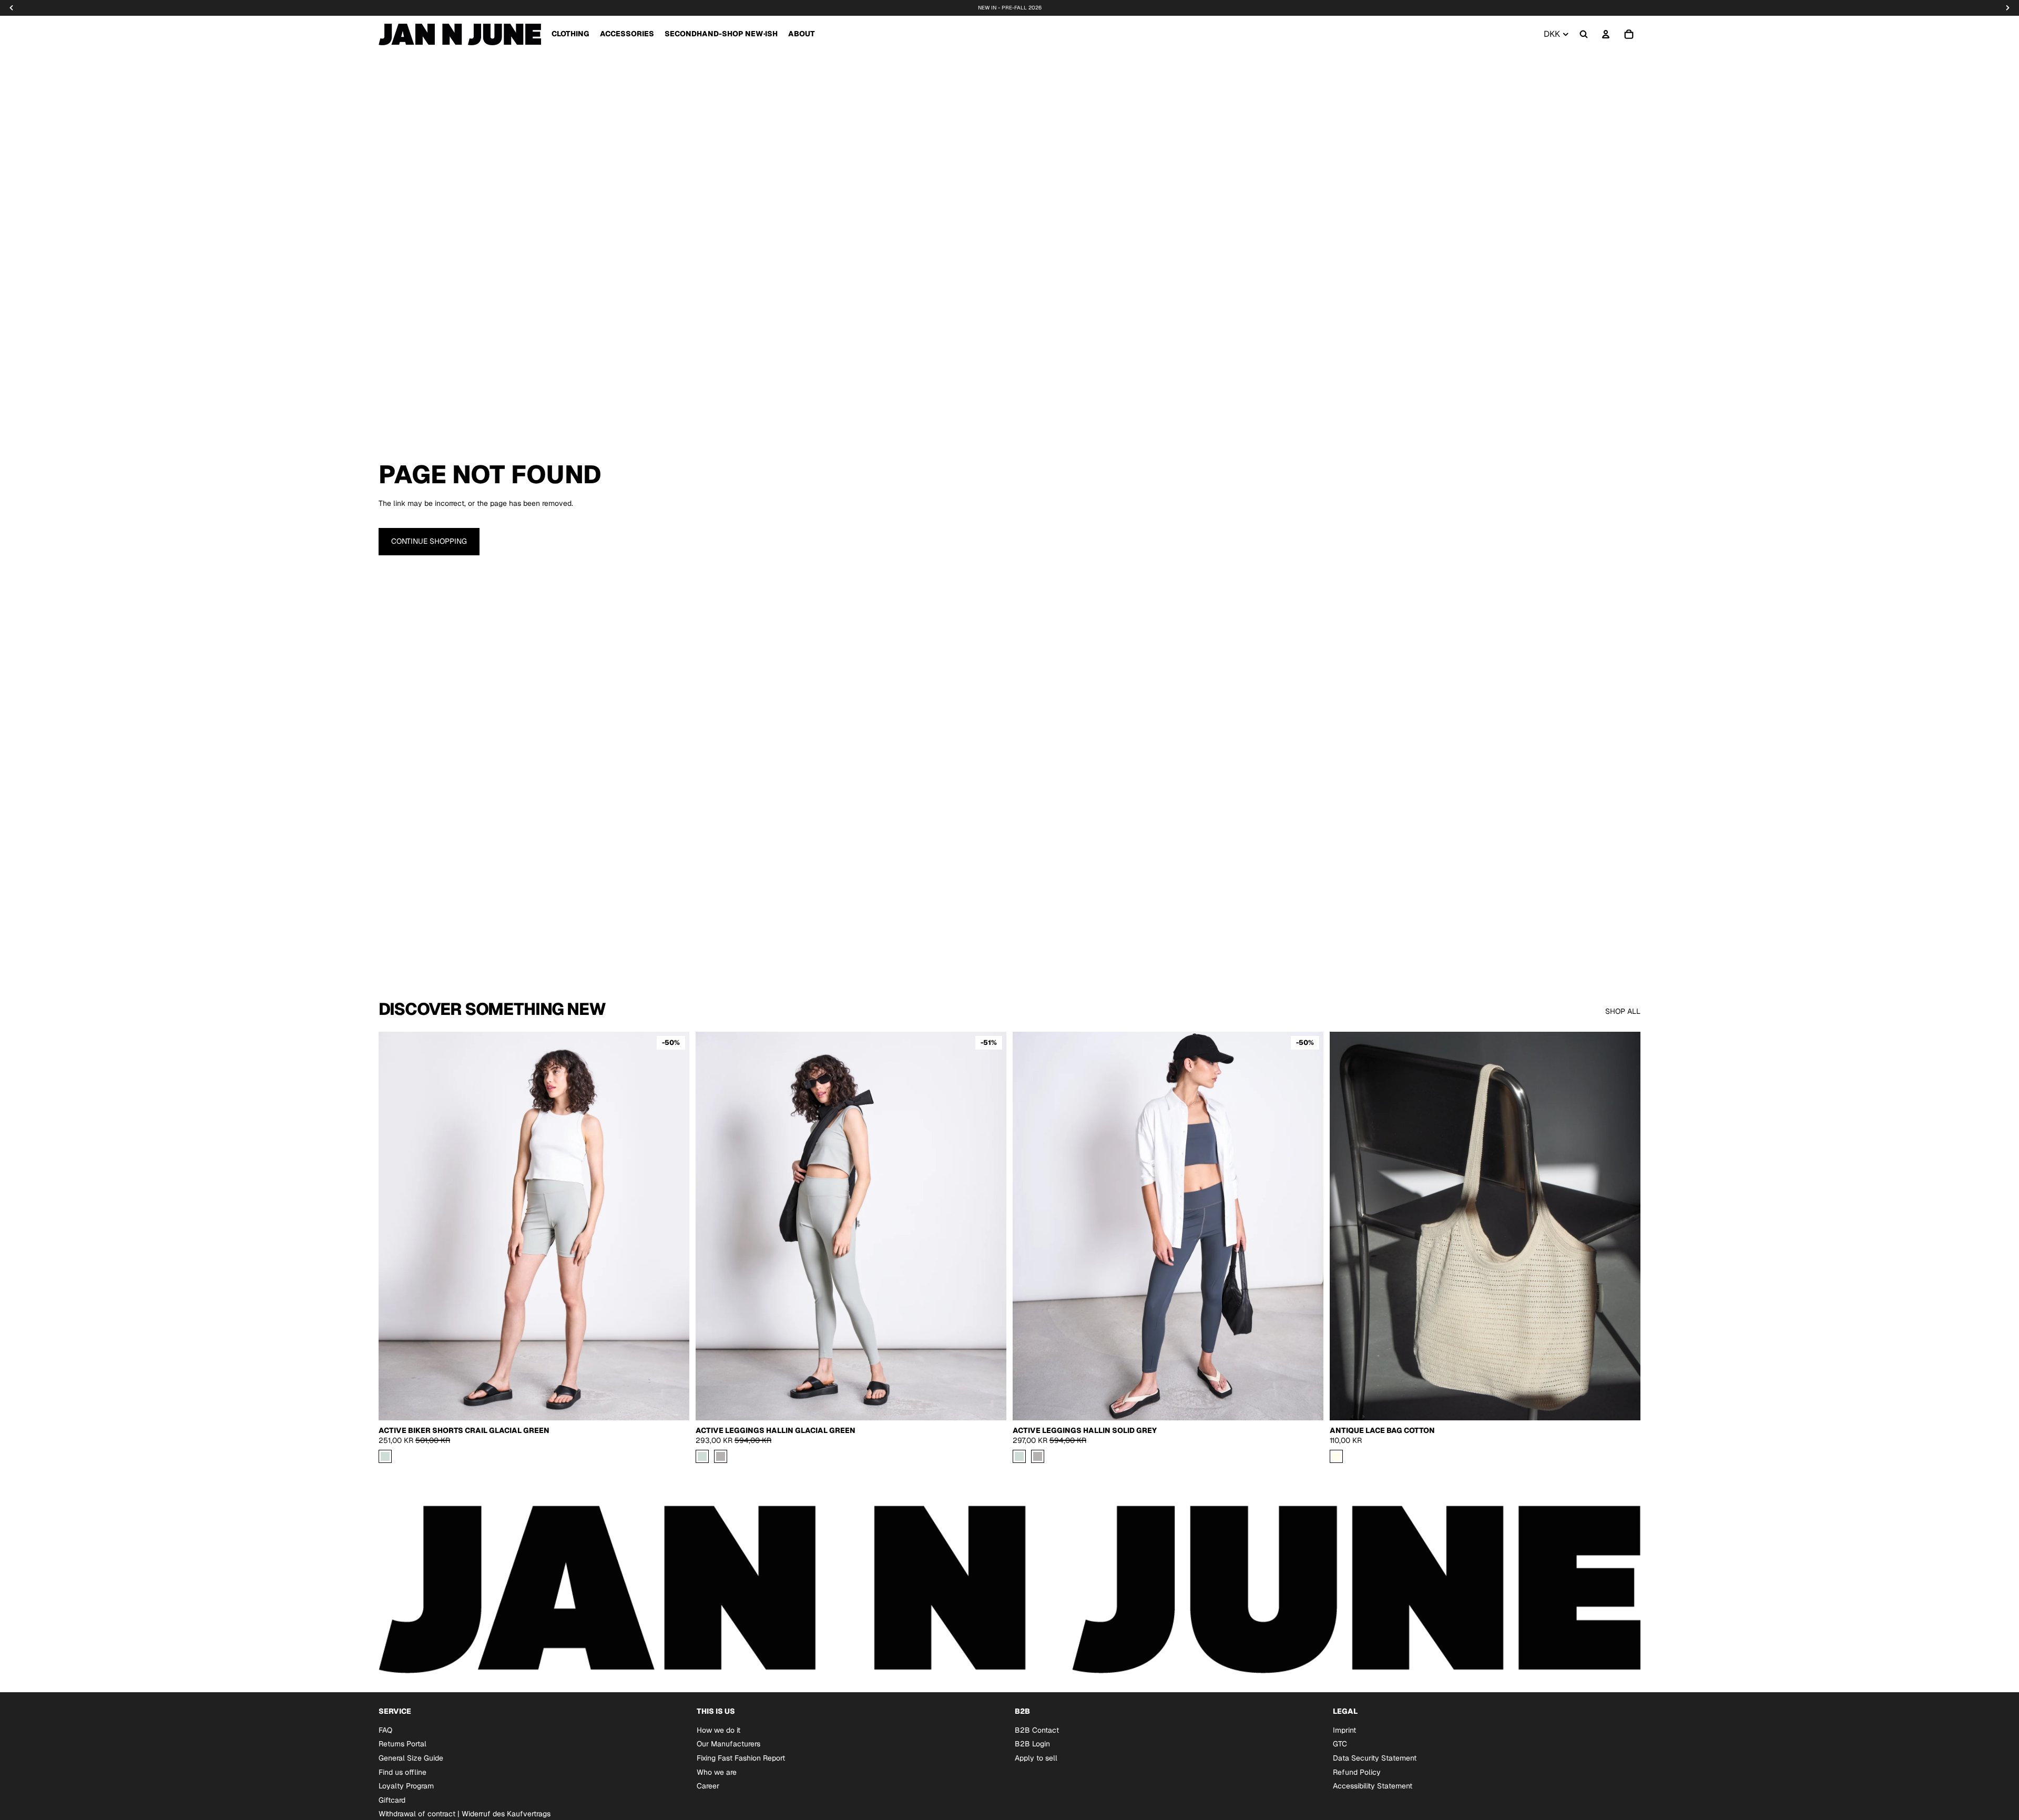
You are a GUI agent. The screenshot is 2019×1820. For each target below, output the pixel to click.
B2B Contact (1037, 1730)
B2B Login (1032, 1744)
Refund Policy (1357, 1772)
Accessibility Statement (1373, 1786)
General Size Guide (411, 1758)
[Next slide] (991, 1226)
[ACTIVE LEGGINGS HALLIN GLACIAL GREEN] (702, 1456)
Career (708, 1786)
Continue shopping (429, 541)
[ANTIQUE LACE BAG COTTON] (1336, 1456)
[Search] (1584, 34)
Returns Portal (402, 1744)
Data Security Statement (1375, 1758)
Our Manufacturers (728, 1744)
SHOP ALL (1623, 1011)
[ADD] (1624, 1404)
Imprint (1344, 1730)
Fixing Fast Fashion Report (741, 1758)
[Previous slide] (711, 1226)
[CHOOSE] (673, 1404)
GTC (1340, 1744)
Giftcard (392, 1800)
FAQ (385, 1730)
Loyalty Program (406, 1786)
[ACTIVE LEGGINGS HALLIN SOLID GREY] (721, 1456)
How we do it (718, 1730)
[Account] (1606, 34)
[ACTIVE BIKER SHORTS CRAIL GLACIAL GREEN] (385, 1456)
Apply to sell (1036, 1758)
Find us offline (402, 1772)
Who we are (717, 1772)
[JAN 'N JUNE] (460, 34)
